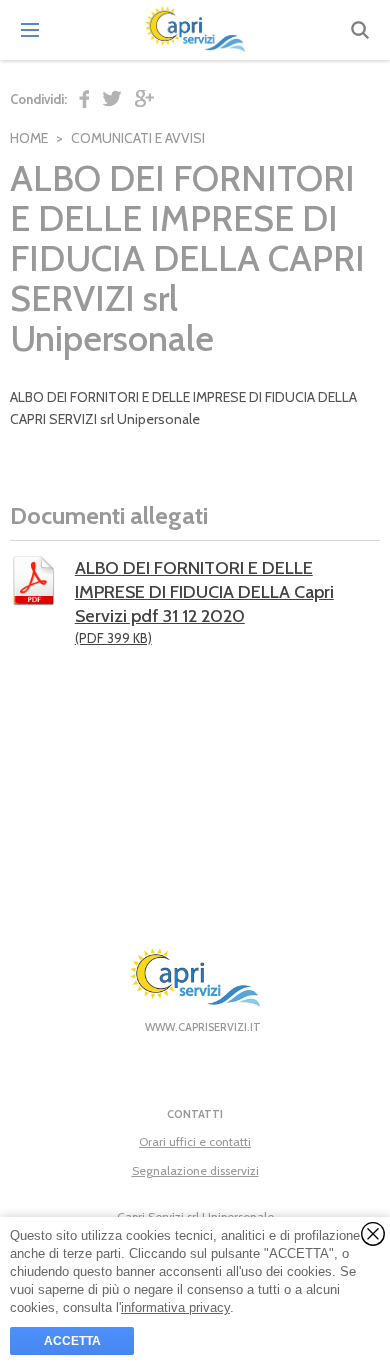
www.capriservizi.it (203, 1027)
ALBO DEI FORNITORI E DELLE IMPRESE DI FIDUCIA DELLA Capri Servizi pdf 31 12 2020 (204, 601)
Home (29, 138)
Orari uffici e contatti (195, 1141)
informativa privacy (175, 1307)
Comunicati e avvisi (138, 138)
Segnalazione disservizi (195, 1170)
